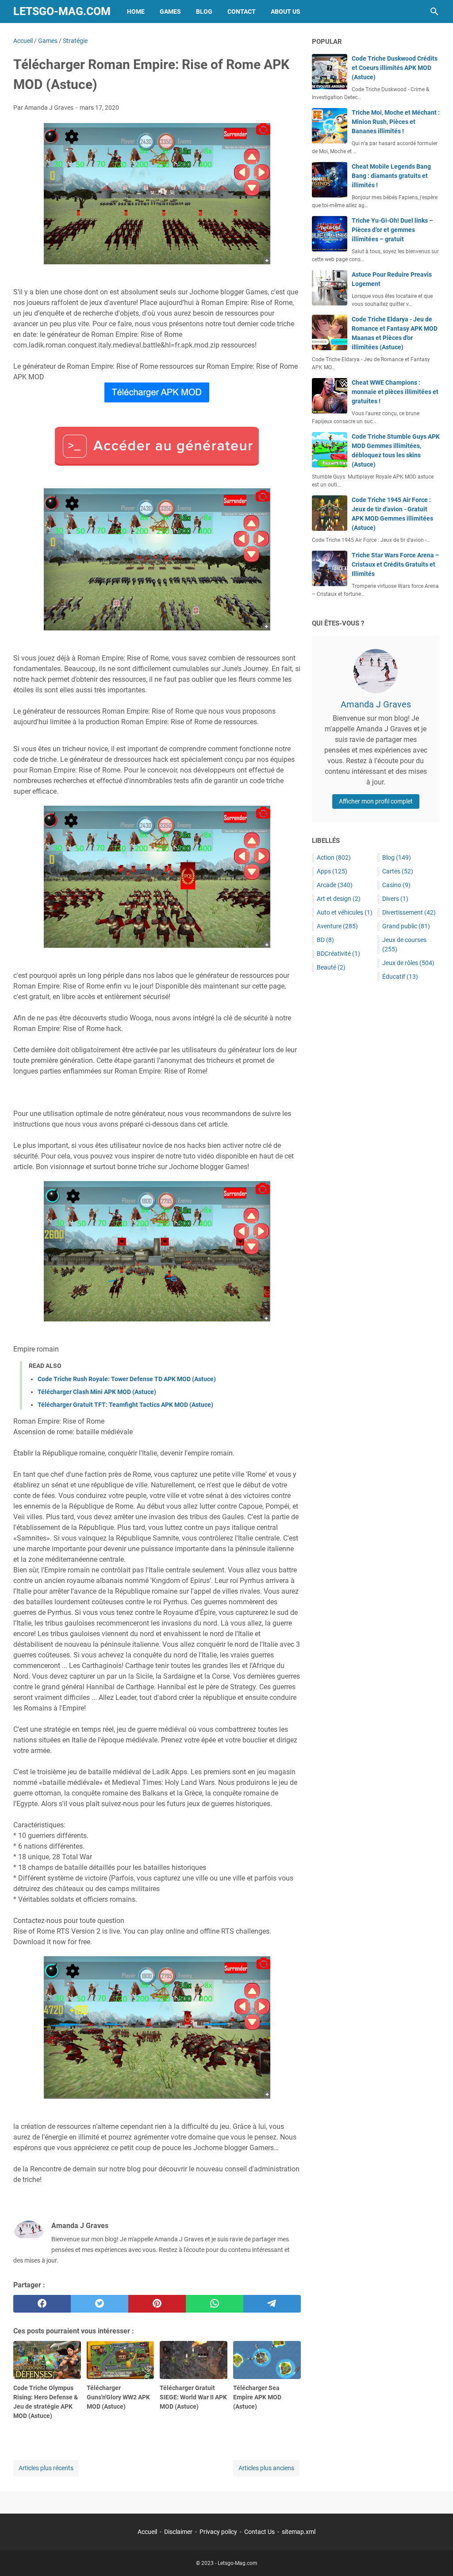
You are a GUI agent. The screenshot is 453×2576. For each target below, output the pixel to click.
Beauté (331, 967)
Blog (204, 12)
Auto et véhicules (345, 912)
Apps (332, 871)
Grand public (406, 926)
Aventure (337, 926)
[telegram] (272, 2304)
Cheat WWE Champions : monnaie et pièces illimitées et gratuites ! (395, 392)
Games (170, 12)
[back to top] (435, 2556)
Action (334, 857)
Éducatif (400, 977)
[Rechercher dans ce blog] (434, 12)
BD (325, 940)
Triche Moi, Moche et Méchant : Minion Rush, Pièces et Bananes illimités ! (396, 122)
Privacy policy (218, 2532)
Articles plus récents (46, 2468)
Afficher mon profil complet (376, 801)
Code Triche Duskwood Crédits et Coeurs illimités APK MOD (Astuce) (395, 68)
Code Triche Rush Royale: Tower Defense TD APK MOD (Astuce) (127, 1379)
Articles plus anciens (266, 2468)
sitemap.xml (299, 2532)
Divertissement (409, 912)
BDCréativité (338, 954)
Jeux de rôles (408, 963)
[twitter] (100, 2304)
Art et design (339, 899)
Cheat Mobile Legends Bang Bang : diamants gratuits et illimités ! (391, 176)
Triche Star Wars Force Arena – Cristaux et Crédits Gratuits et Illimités (395, 564)
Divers (395, 899)
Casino (396, 885)
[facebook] (42, 2304)
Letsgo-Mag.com (62, 11)
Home (136, 12)
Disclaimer (178, 2532)
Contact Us (259, 2532)
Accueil (147, 2532)
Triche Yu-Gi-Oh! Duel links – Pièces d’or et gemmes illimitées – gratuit (392, 230)
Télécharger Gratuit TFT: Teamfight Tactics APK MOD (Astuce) (125, 1405)
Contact (242, 12)
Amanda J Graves (376, 704)
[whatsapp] (215, 2304)
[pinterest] (157, 2304)
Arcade (335, 885)
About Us (286, 12)
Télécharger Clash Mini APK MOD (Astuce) (97, 1392)
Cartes (398, 871)
